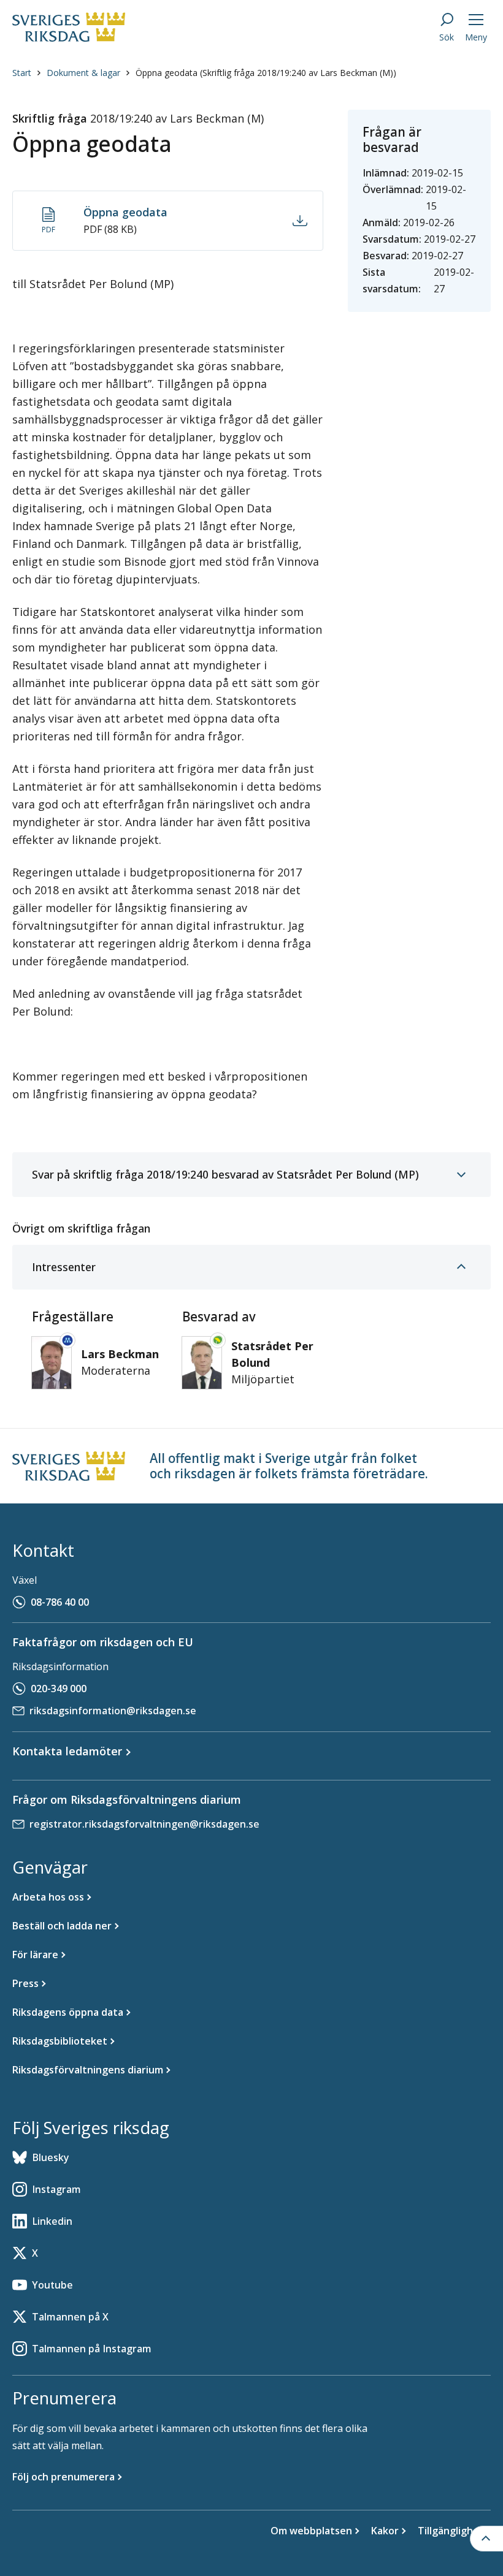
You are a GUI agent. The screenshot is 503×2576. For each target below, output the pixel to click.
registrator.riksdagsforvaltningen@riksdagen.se (144, 1824)
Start (22, 73)
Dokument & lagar (83, 73)
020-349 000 (59, 1689)
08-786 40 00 (60, 1602)
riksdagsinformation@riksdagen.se (113, 1711)
